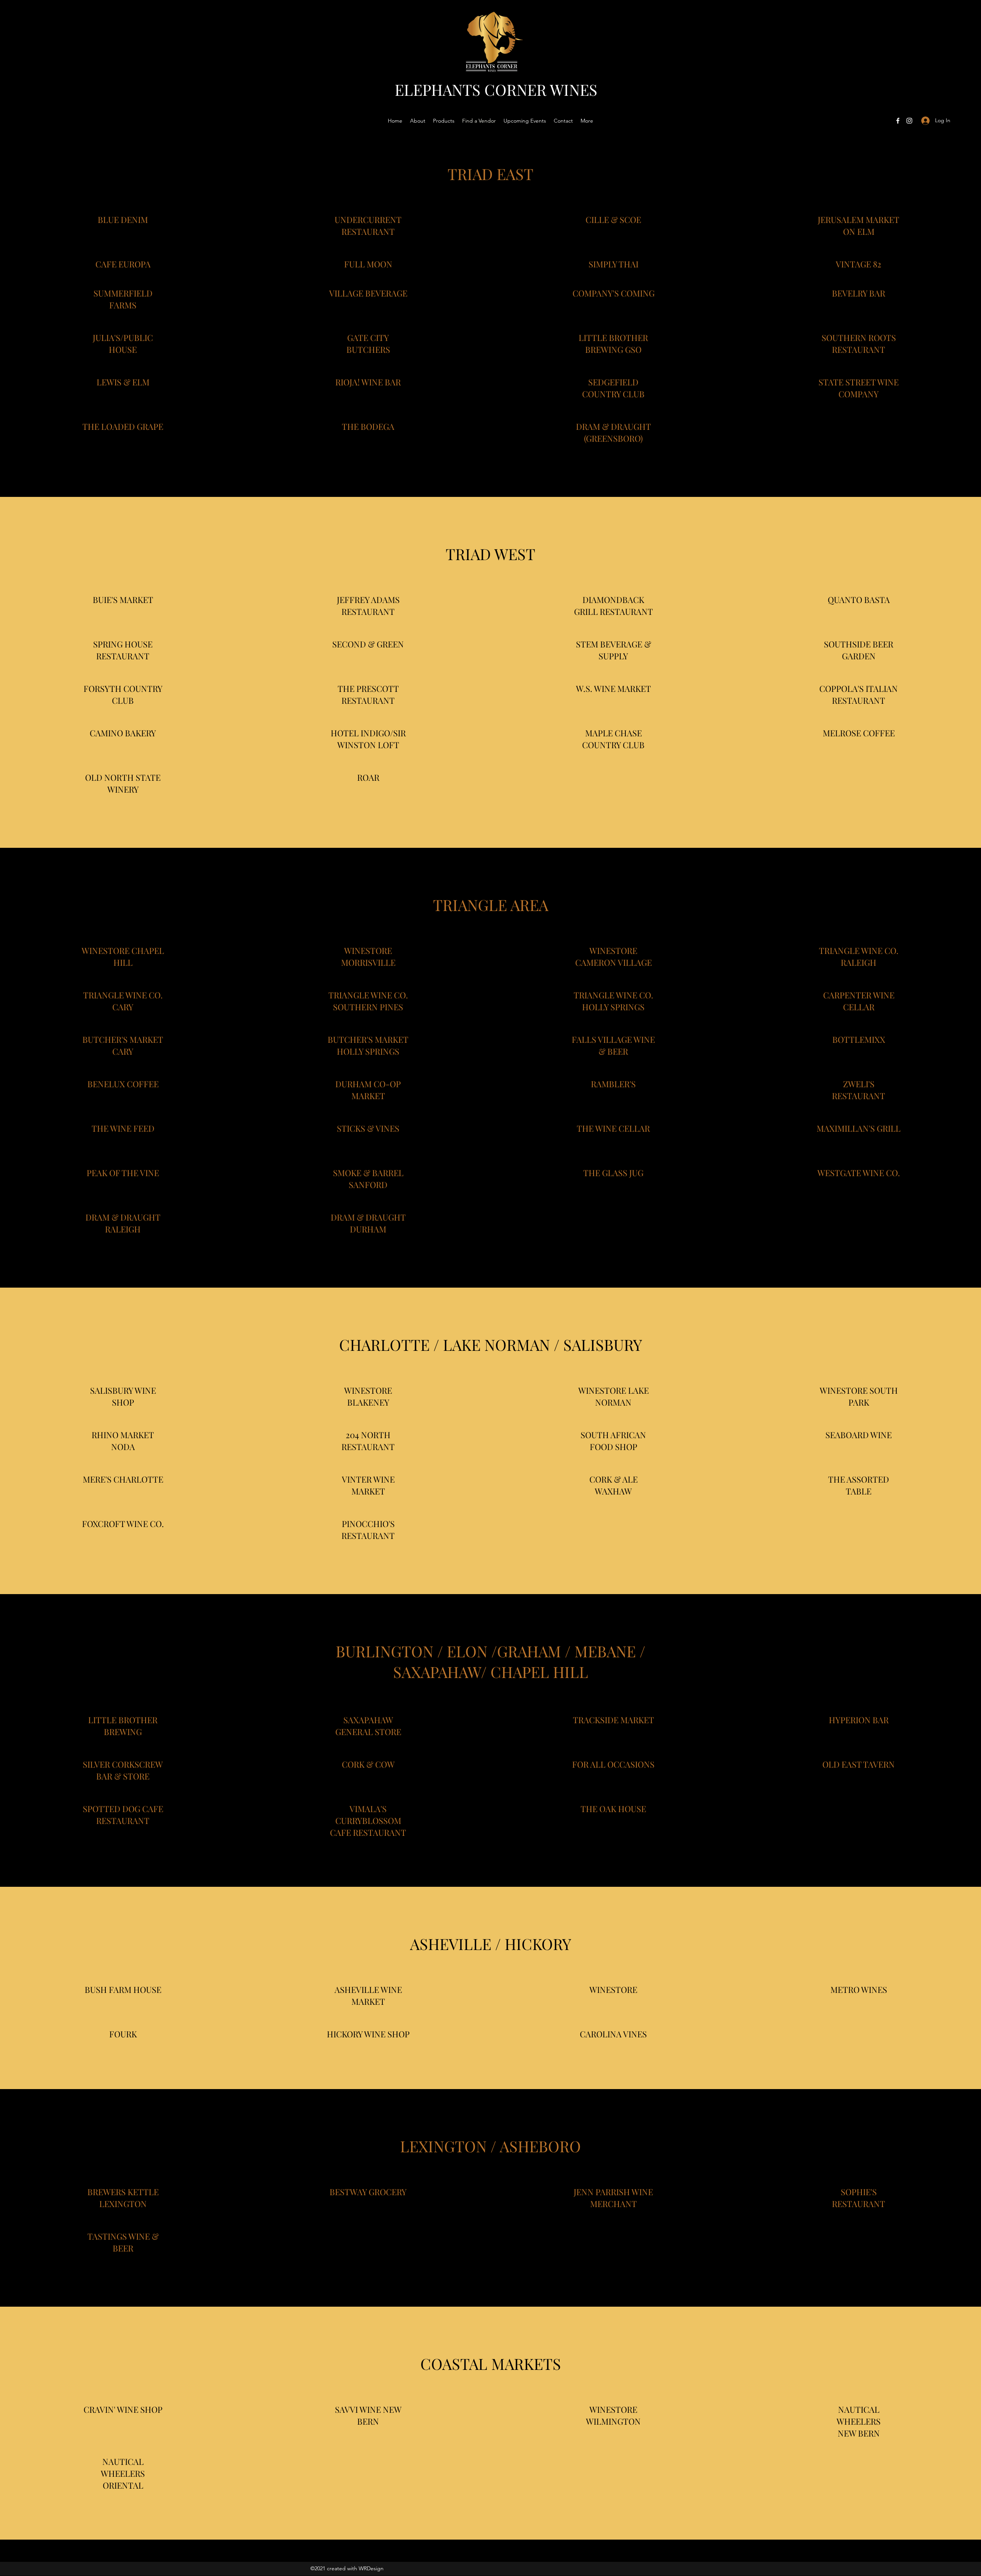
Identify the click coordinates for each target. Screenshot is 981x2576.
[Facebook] (898, 121)
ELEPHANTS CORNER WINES (496, 89)
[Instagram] (909, 121)
